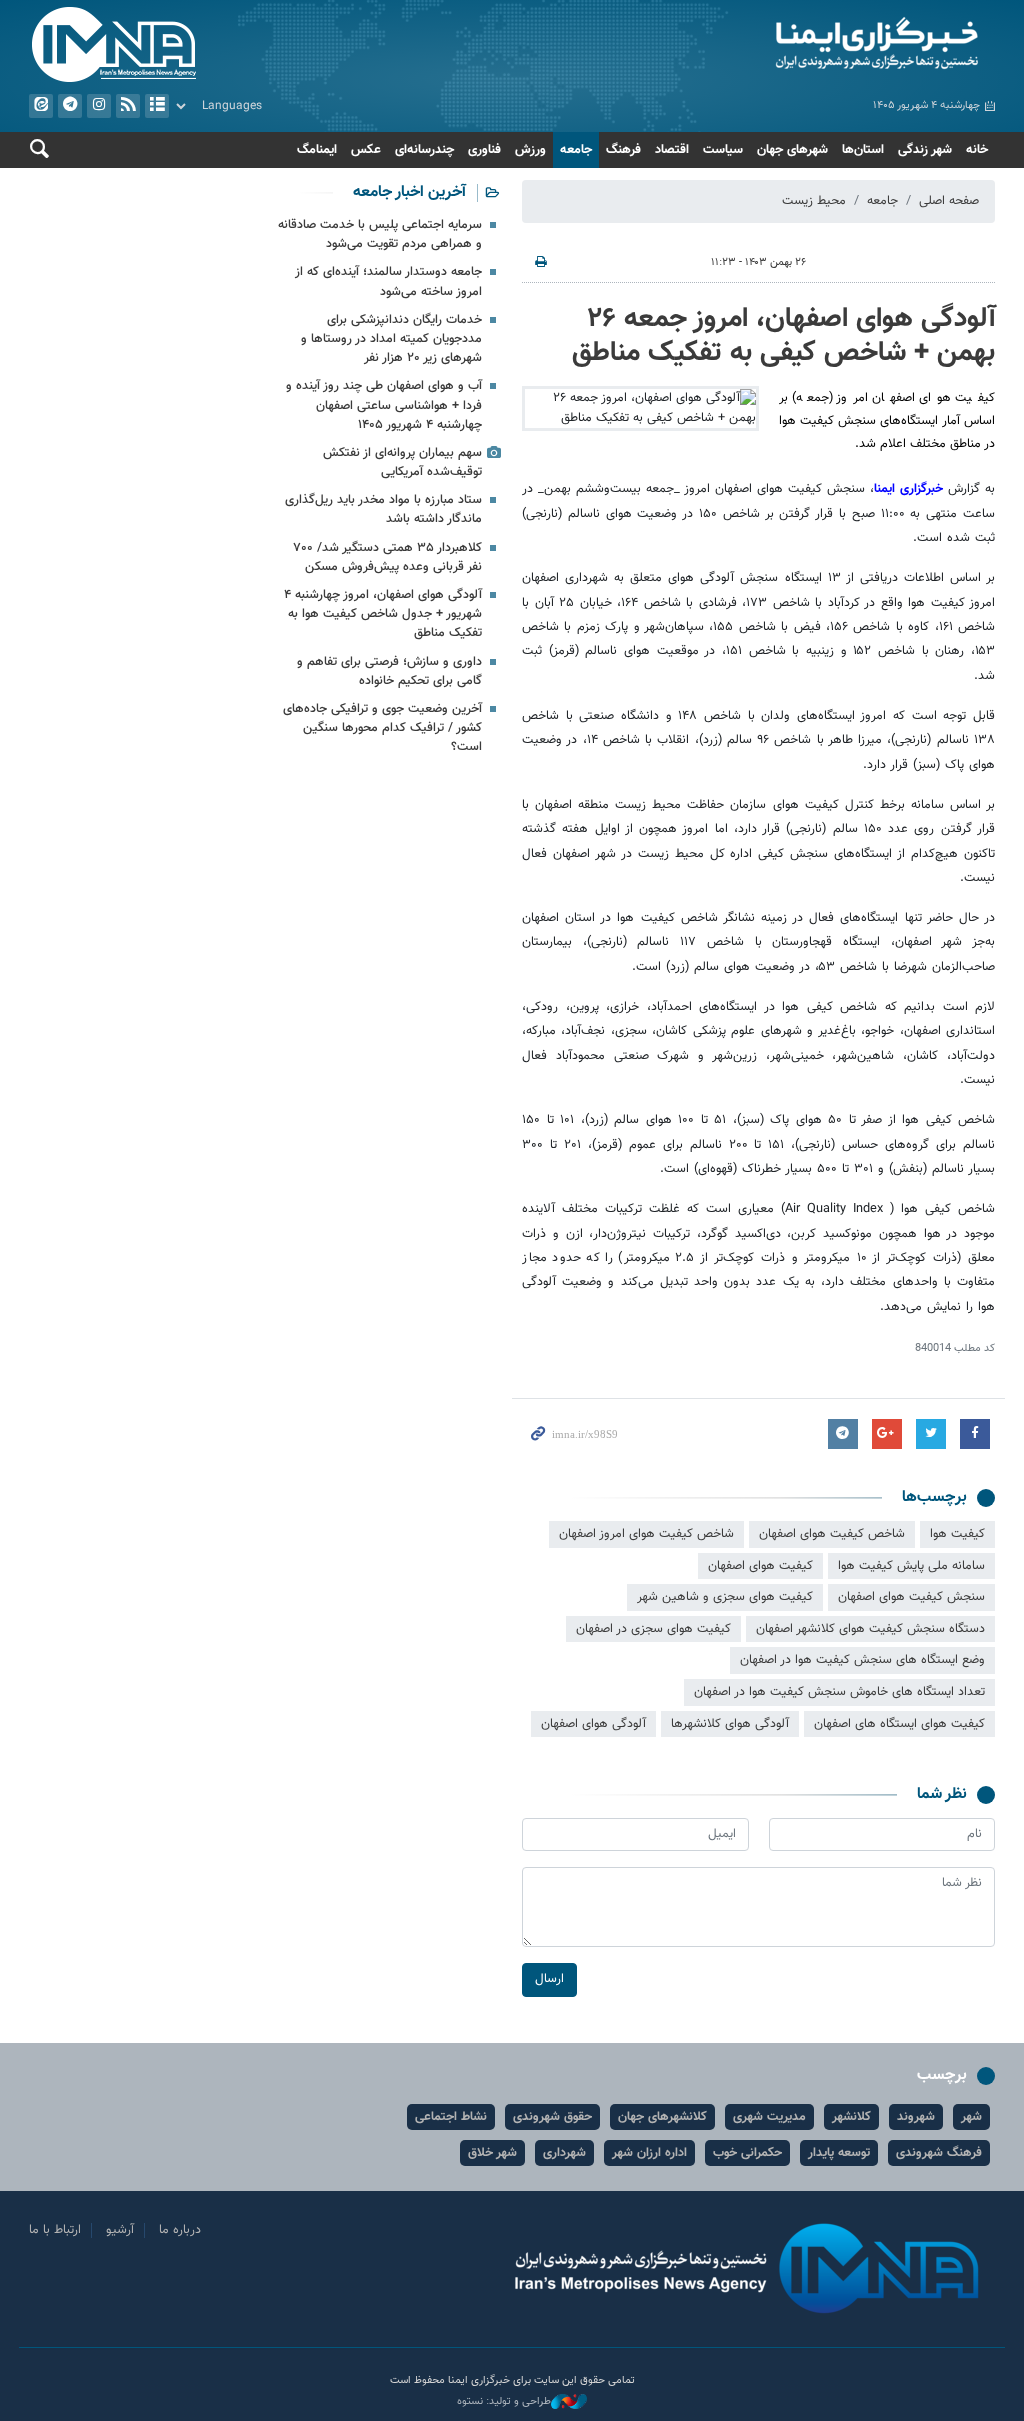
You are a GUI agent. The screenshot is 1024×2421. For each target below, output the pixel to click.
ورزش (530, 150)
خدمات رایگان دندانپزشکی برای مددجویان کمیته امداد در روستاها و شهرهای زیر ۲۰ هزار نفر (391, 339)
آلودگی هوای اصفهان (593, 1724)
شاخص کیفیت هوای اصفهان (832, 1534)
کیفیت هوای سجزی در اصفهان (653, 1629)
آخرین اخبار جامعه (409, 192)
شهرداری (564, 2153)
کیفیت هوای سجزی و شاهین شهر (725, 1597)
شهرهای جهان (792, 150)
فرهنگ (623, 150)
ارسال (549, 1979)
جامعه (576, 150)
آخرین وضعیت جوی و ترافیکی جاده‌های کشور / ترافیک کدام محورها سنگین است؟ (382, 728)
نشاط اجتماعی (451, 2117)
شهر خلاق (492, 2153)
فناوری (484, 150)
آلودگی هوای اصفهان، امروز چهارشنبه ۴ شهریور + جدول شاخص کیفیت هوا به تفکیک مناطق (383, 614)
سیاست (723, 150)
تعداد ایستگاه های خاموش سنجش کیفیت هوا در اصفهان (839, 1692)
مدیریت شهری (769, 2117)
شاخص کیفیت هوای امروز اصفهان (646, 1534)
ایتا (41, 106)
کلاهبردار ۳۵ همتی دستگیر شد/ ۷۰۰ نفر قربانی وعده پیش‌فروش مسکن (388, 557)
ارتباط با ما (55, 2230)
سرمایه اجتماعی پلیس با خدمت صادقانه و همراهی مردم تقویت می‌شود (380, 234)
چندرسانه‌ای (424, 150)
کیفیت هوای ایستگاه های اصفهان (899, 1724)
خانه (977, 150)
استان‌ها (863, 150)
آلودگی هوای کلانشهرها (730, 1724)
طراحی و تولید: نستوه (504, 2402)
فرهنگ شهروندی (939, 2153)
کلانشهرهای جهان (662, 2117)
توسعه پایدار (839, 2153)
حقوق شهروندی (552, 2117)
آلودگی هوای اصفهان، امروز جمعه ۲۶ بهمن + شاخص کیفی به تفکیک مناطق (783, 336)
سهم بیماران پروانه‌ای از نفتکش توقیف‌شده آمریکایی (402, 462)
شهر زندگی (925, 150)
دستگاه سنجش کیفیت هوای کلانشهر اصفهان (870, 1629)
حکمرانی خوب (747, 2153)
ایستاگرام (99, 106)
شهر (971, 2117)
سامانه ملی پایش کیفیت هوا (911, 1566)
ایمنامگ (317, 150)
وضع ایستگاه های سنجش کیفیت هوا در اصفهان (862, 1660)
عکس (366, 150)
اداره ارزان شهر (649, 2153)
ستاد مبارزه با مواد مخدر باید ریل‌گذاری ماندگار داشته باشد (383, 509)
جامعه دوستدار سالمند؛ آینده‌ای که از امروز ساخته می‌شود (388, 281)
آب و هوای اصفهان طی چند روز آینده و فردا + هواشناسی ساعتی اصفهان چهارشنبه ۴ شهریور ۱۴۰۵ (384, 405)
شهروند (916, 2117)
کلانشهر (851, 2117)
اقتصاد (672, 150)
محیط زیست (814, 201)
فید (128, 106)
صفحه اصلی (949, 201)
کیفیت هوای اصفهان (760, 1566)
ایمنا (758, 45)
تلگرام (70, 106)
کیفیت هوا (957, 1534)
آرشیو (157, 106)
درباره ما (180, 2230)
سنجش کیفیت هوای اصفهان (911, 1597)
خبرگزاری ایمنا (911, 489)
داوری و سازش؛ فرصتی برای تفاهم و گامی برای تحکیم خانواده (389, 671)
